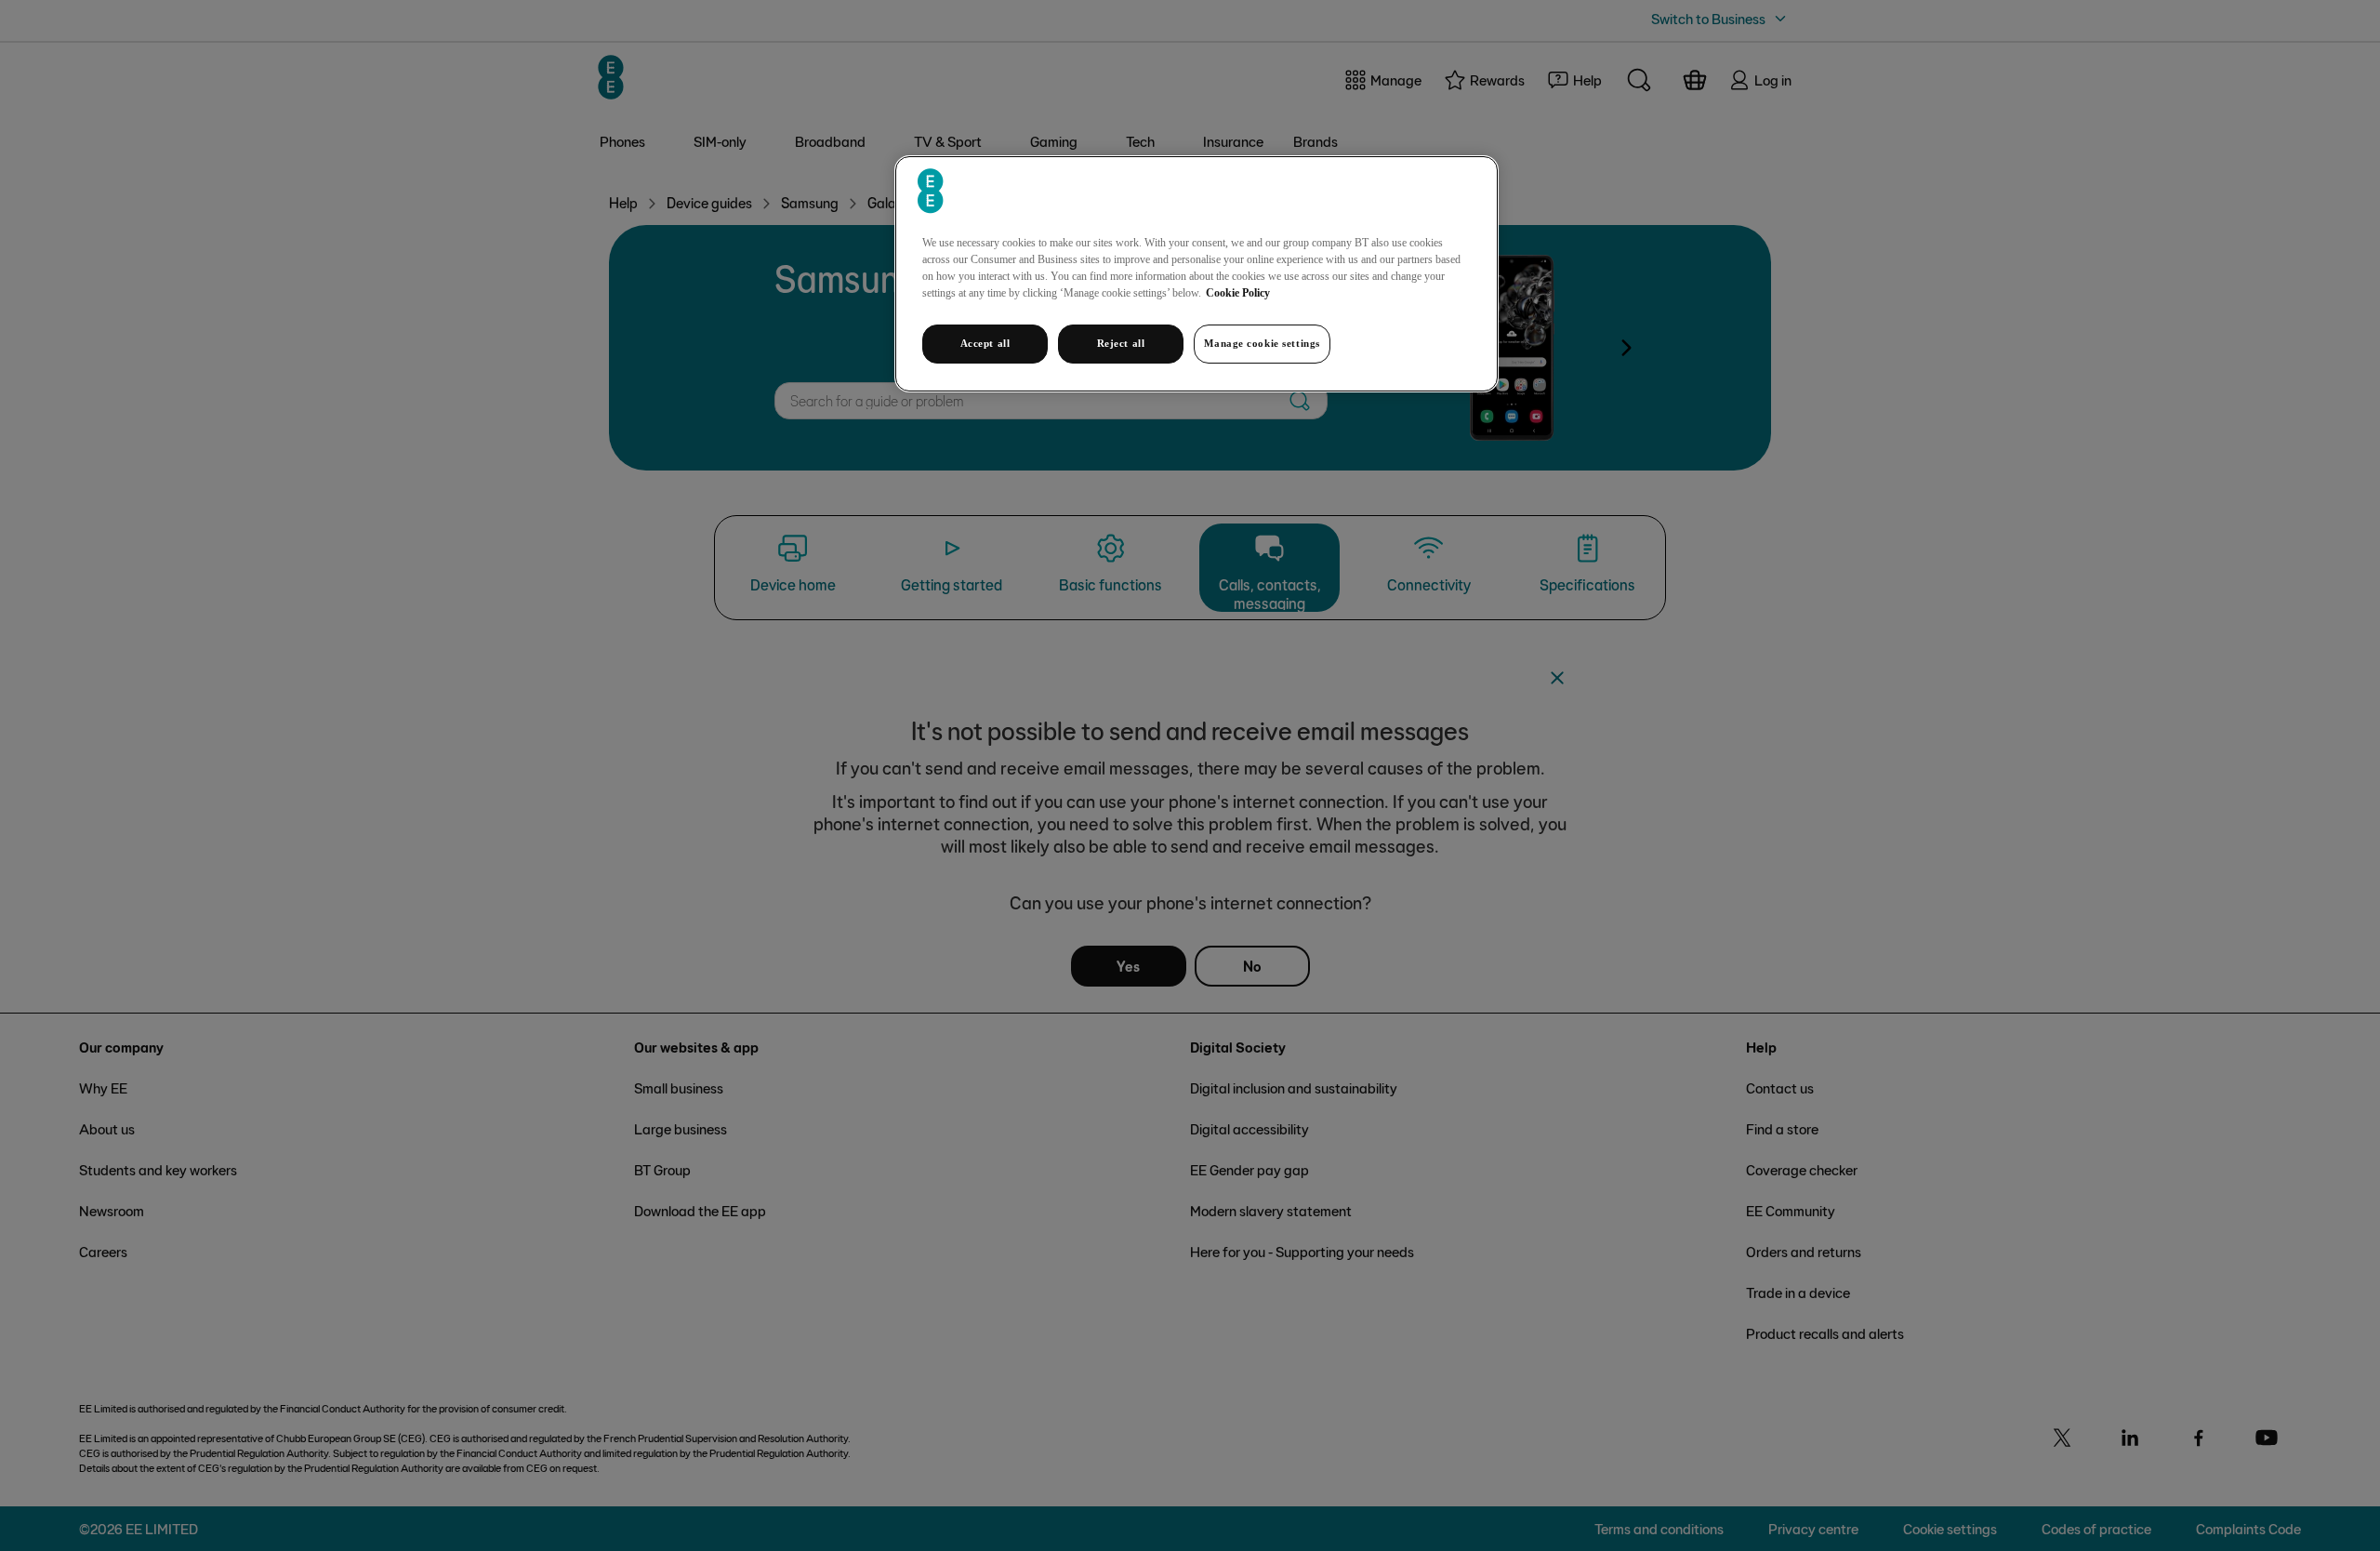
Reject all (1121, 343)
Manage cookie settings (1262, 343)
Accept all (985, 343)
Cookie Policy (1238, 293)
